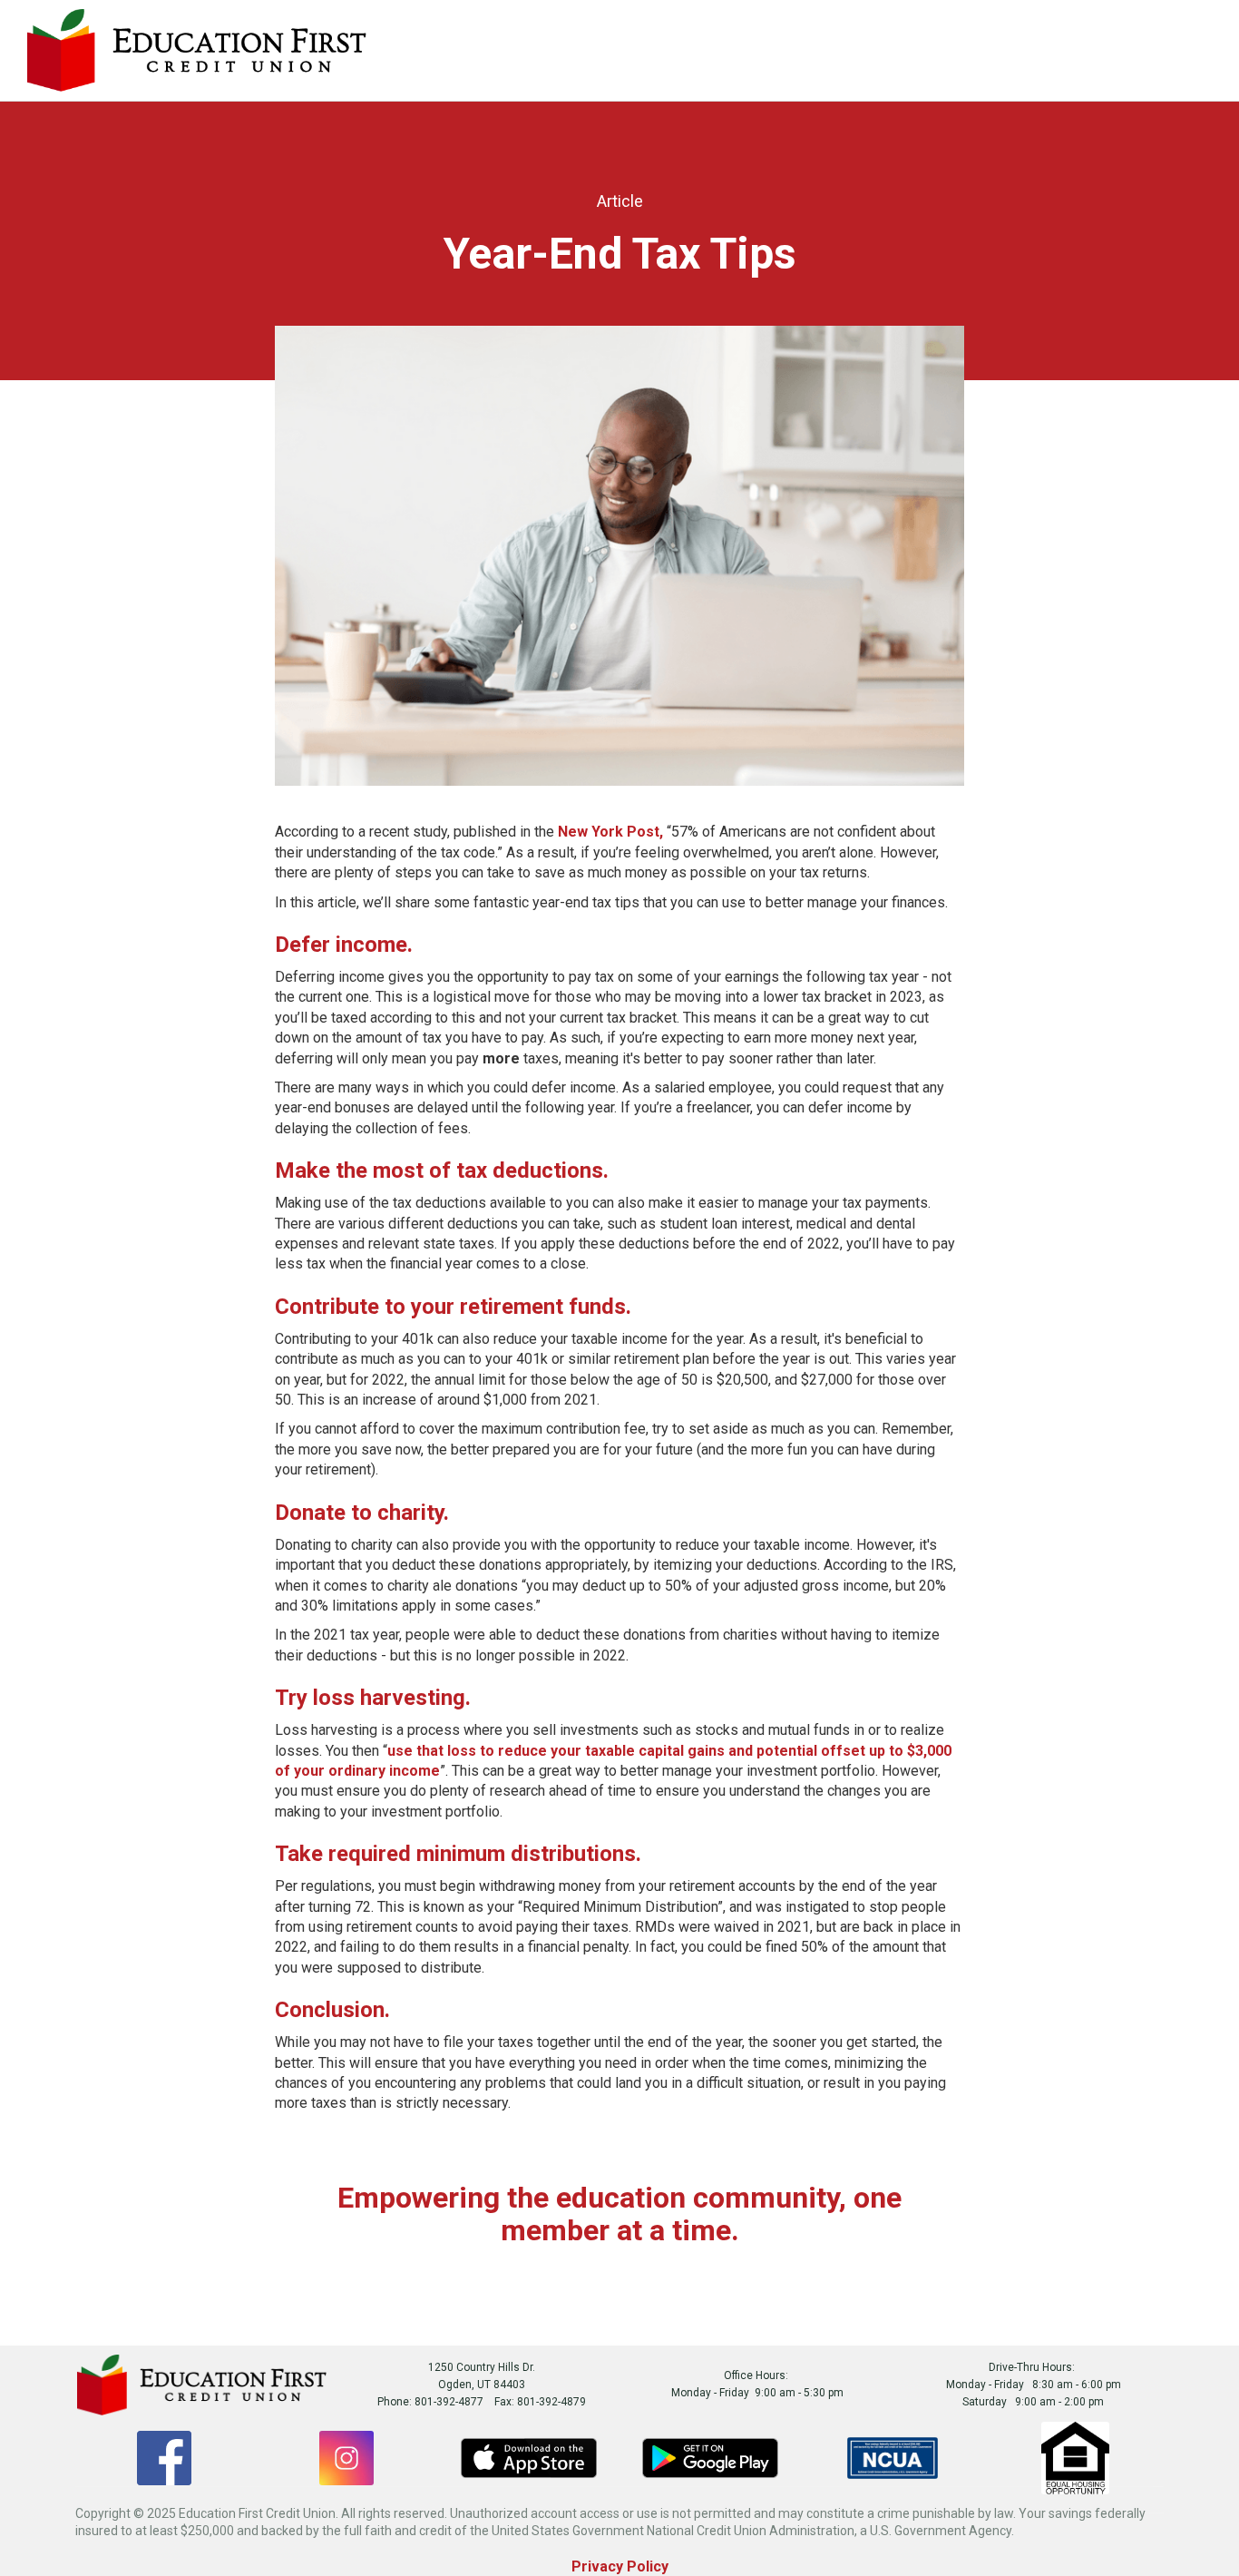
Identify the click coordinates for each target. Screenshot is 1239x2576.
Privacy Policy (620, 2566)
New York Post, (612, 832)
